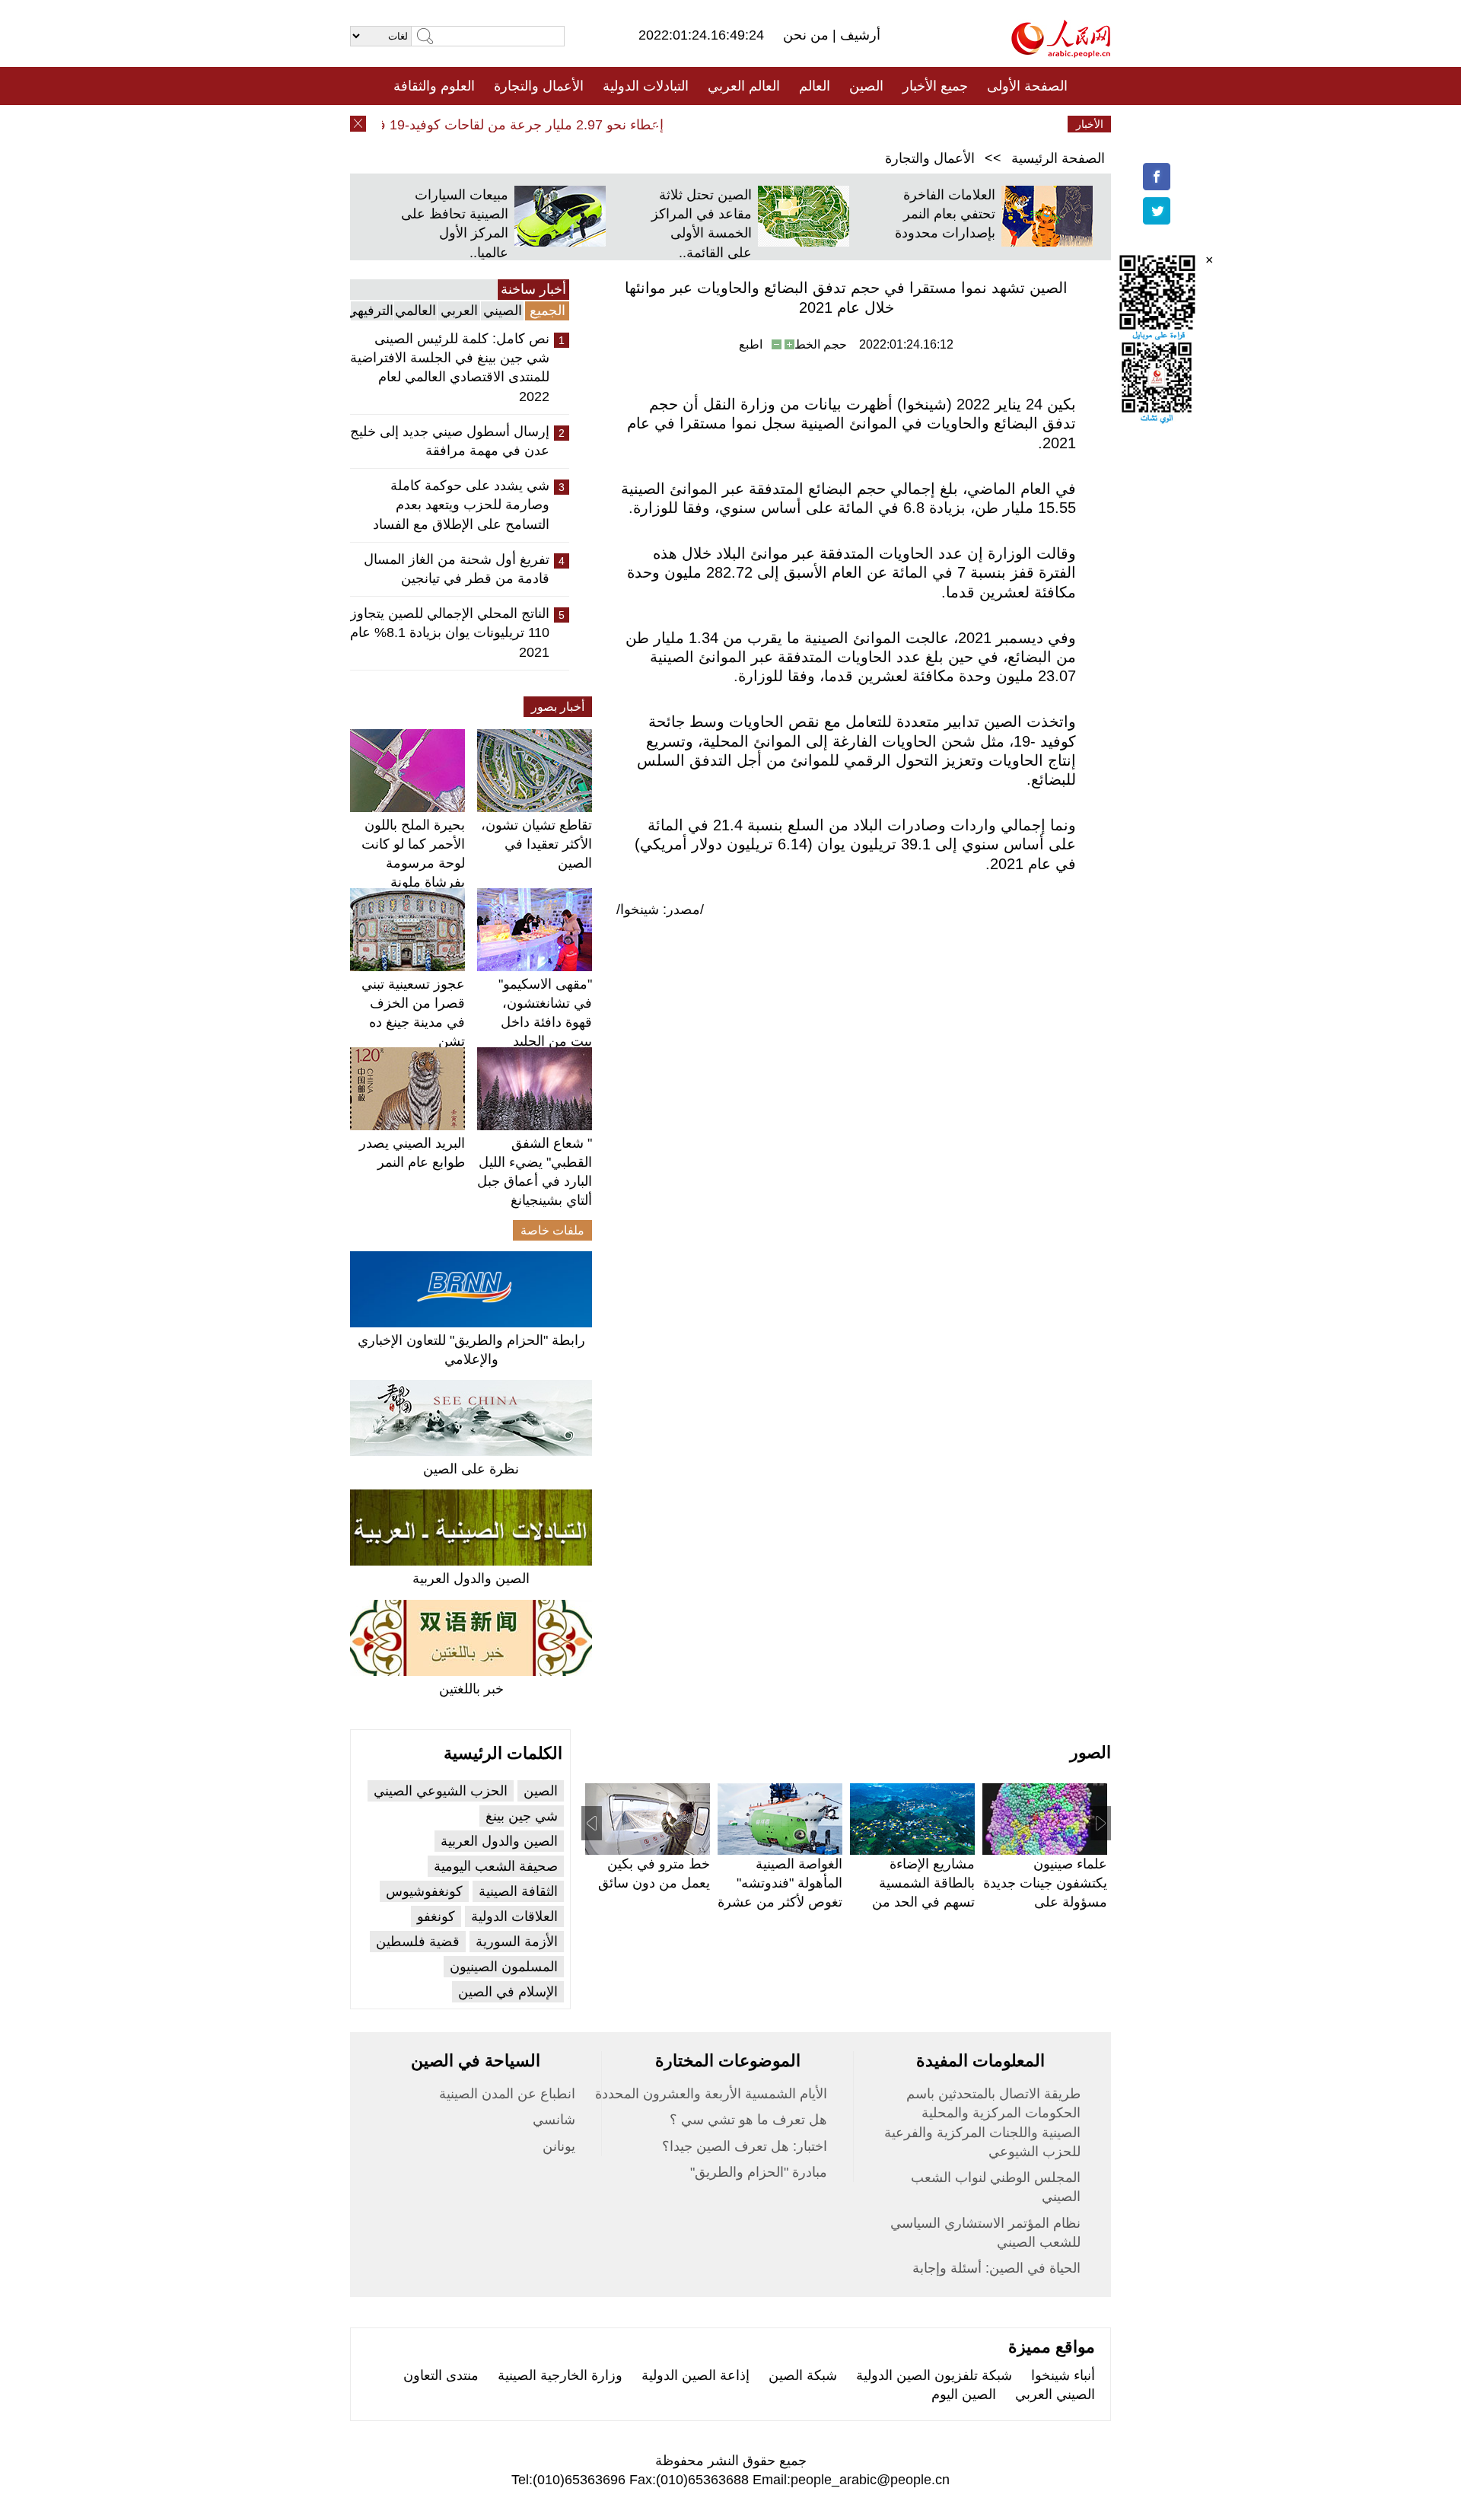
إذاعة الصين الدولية (695, 2375)
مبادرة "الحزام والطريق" (759, 2172)
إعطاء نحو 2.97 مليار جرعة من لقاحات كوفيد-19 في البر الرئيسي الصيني (486, 125)
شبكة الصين (803, 2375)
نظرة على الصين (471, 1469)
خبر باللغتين (471, 1689)
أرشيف (858, 35)
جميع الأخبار (935, 86)
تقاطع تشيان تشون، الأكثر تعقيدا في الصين (536, 844)
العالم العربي (744, 86)
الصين (866, 86)
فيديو (665, 124)
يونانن (559, 2146)
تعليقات (719, 124)
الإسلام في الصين (508, 1992)
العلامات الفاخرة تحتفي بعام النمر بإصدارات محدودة (945, 214)
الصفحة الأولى (1027, 86)
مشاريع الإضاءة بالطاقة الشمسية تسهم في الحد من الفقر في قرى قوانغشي (923, 1902)
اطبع (751, 344)
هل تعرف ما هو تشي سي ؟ (748, 2120)
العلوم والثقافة (434, 86)
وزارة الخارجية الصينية (560, 2375)
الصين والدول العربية (471, 1579)
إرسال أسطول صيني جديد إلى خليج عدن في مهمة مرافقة (450, 441)
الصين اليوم (964, 2394)
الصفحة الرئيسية (1058, 158)
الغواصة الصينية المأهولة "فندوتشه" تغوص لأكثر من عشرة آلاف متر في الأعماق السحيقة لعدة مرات (780, 1902)
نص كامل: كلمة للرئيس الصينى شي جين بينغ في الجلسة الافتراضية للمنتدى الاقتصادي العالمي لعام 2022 (450, 368)
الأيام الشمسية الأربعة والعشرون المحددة (711, 2094)
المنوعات (785, 124)
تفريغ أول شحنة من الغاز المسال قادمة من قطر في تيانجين (457, 569)
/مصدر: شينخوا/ (660, 910)
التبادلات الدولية (646, 86)
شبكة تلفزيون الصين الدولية (934, 2375)
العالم (815, 86)
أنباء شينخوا (1063, 2375)
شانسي (554, 2120)
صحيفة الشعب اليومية (496, 1866)
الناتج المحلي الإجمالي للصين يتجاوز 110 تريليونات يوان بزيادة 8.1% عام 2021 (450, 632)
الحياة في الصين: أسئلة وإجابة (996, 2268)
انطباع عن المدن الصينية (507, 2094)
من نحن (808, 35)
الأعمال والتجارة (539, 86)
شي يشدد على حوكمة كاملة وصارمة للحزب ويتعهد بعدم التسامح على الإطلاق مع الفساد (461, 505)
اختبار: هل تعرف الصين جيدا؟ (745, 2146)
